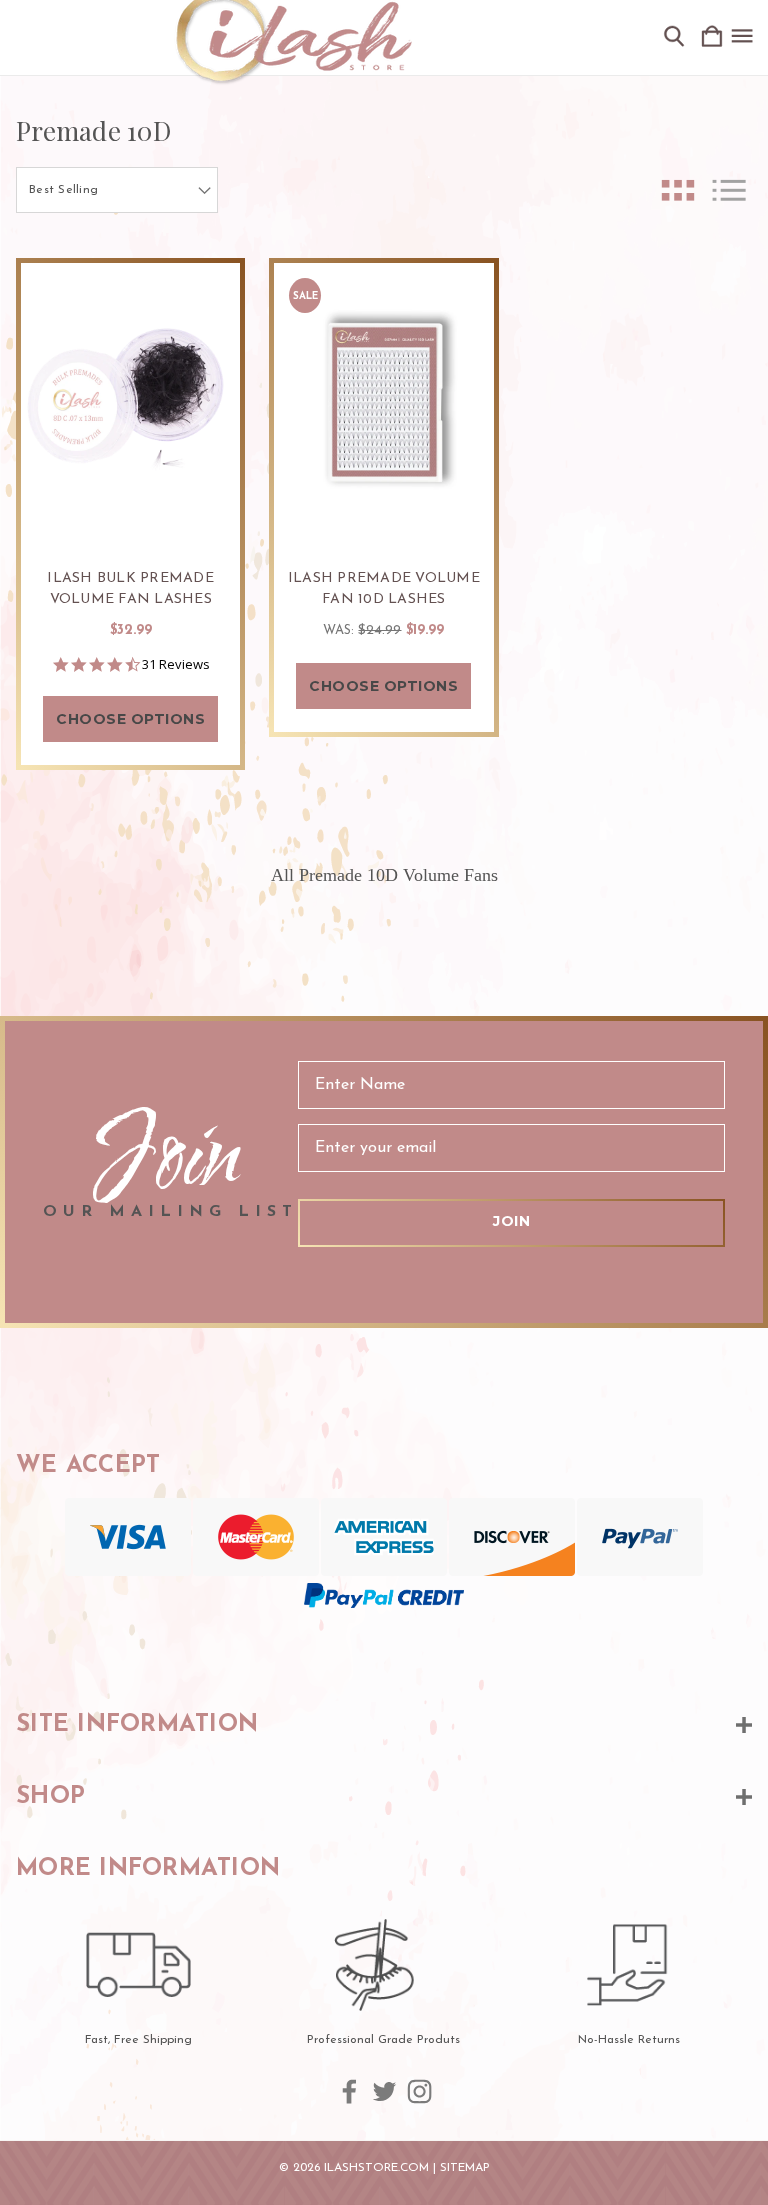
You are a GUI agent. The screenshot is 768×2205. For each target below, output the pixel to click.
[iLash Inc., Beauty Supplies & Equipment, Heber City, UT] (384, 1648)
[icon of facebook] (349, 2091)
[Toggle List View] (729, 190)
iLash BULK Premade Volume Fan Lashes (130, 589)
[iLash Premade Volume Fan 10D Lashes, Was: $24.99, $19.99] (383, 403)
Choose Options (130, 719)
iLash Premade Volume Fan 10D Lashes (384, 589)
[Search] (674, 38)
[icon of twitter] (384, 2091)
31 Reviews (176, 664)
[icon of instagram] (419, 2091)
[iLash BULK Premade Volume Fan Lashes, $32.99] (130, 403)
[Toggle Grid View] (678, 190)
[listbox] (117, 190)
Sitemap (465, 2168)
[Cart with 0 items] (712, 38)
